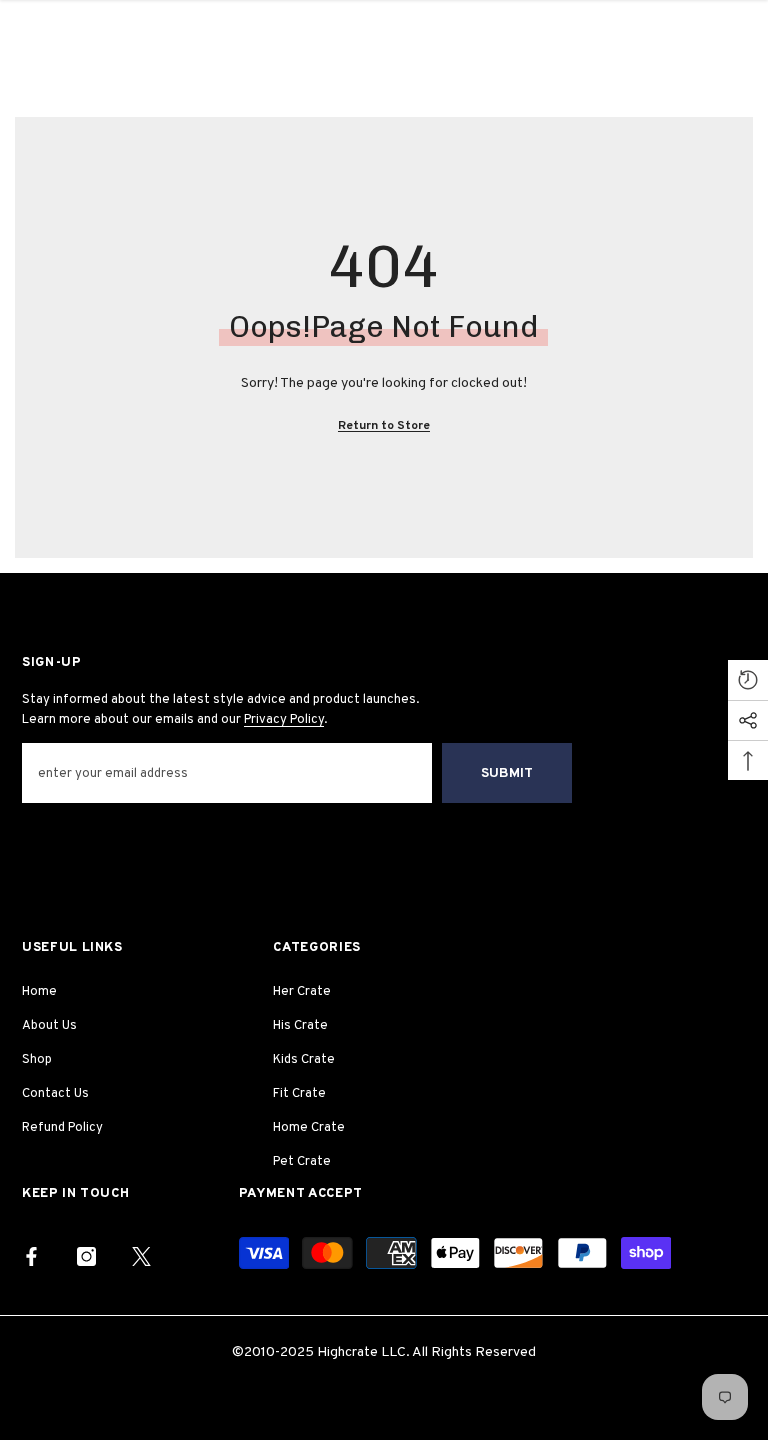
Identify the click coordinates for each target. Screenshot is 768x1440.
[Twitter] (141, 1256)
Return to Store (384, 426)
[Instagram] (86, 1256)
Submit (507, 773)
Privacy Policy (284, 720)
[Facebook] (31, 1256)
